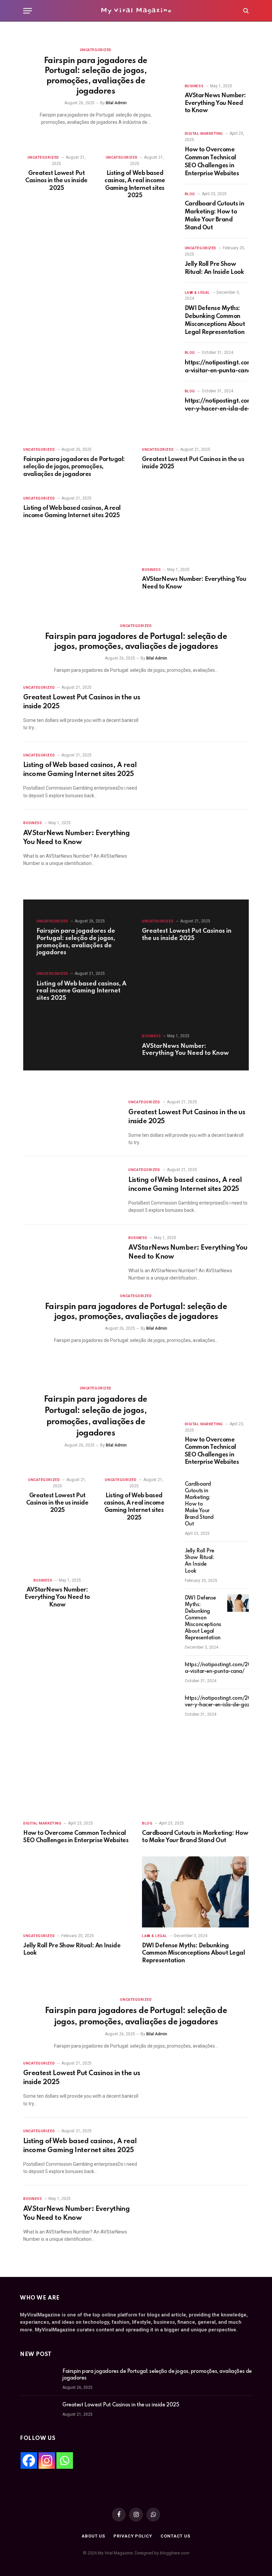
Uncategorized (96, 50)
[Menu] (28, 11)
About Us (93, 2536)
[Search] (245, 11)
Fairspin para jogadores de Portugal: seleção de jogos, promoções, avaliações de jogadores (96, 76)
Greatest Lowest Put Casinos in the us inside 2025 (56, 181)
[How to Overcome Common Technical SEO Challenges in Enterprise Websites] (217, 1398)
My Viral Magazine (136, 10)
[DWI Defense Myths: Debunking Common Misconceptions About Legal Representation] (240, 1603)
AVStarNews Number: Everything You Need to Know (215, 103)
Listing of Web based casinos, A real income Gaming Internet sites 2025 (135, 184)
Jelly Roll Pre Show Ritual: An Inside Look (214, 268)
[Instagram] (47, 2460)
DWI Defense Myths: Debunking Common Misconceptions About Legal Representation (215, 320)
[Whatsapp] (65, 2460)
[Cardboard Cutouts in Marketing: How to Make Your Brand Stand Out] (236, 1489)
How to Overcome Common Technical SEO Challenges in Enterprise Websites (212, 162)
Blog (190, 194)
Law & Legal (197, 293)
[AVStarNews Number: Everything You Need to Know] (217, 60)
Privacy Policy (133, 2536)
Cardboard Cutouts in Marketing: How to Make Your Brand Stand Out (214, 216)
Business (194, 86)
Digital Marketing (204, 134)
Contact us (175, 2536)
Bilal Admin (116, 103)
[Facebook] (29, 2460)
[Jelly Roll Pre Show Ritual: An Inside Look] (236, 1556)
